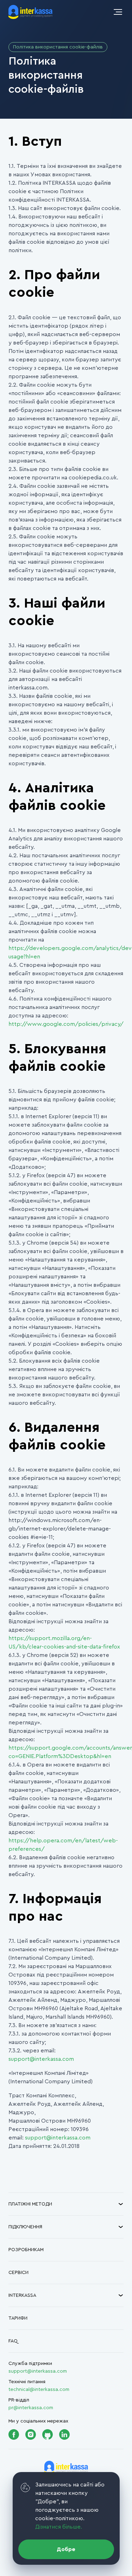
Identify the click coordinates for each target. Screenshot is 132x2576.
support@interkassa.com (41, 2059)
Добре (66, 2549)
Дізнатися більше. (59, 2527)
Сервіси (18, 2273)
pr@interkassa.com (31, 2408)
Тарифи (18, 2318)
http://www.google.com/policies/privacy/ (66, 1024)
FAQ (13, 2341)
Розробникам (26, 2250)
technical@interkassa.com (39, 2390)
